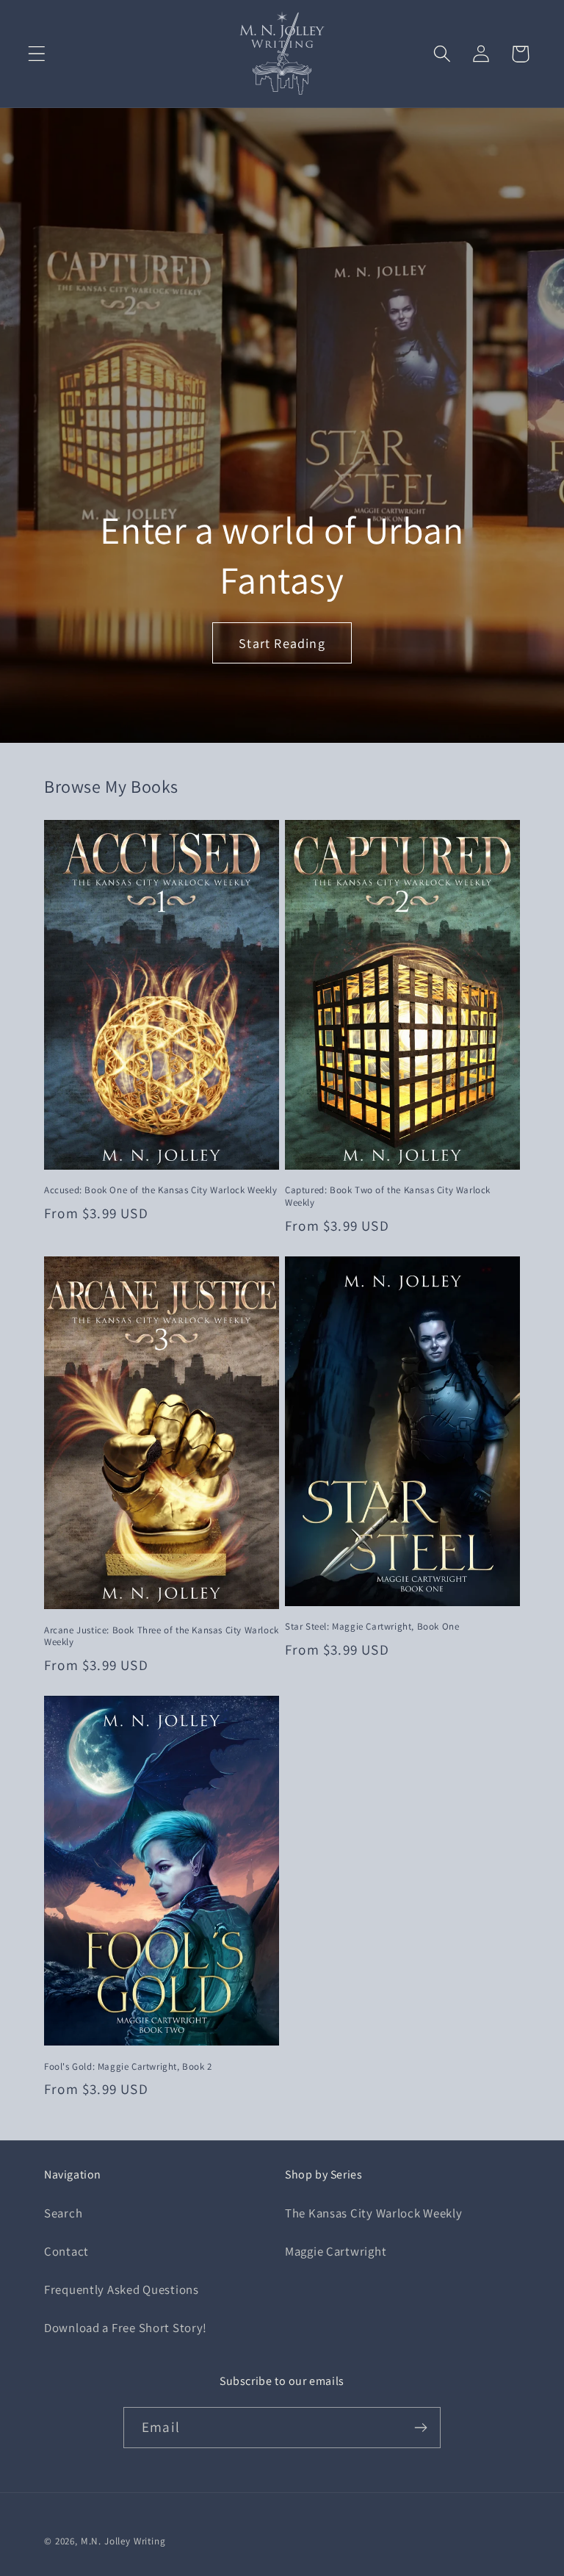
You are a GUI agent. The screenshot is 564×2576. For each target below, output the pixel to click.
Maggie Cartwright (336, 2251)
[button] (37, 54)
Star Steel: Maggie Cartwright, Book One (372, 1627)
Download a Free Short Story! (126, 2328)
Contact (66, 2251)
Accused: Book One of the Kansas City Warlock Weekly (161, 1190)
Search (63, 2213)
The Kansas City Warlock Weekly (374, 2213)
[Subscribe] (420, 2428)
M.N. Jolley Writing (123, 2541)
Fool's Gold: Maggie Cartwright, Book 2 (128, 2067)
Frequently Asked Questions (122, 2289)
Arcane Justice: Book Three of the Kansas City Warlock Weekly (162, 1637)
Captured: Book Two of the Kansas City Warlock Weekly (388, 1197)
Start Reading (282, 643)
